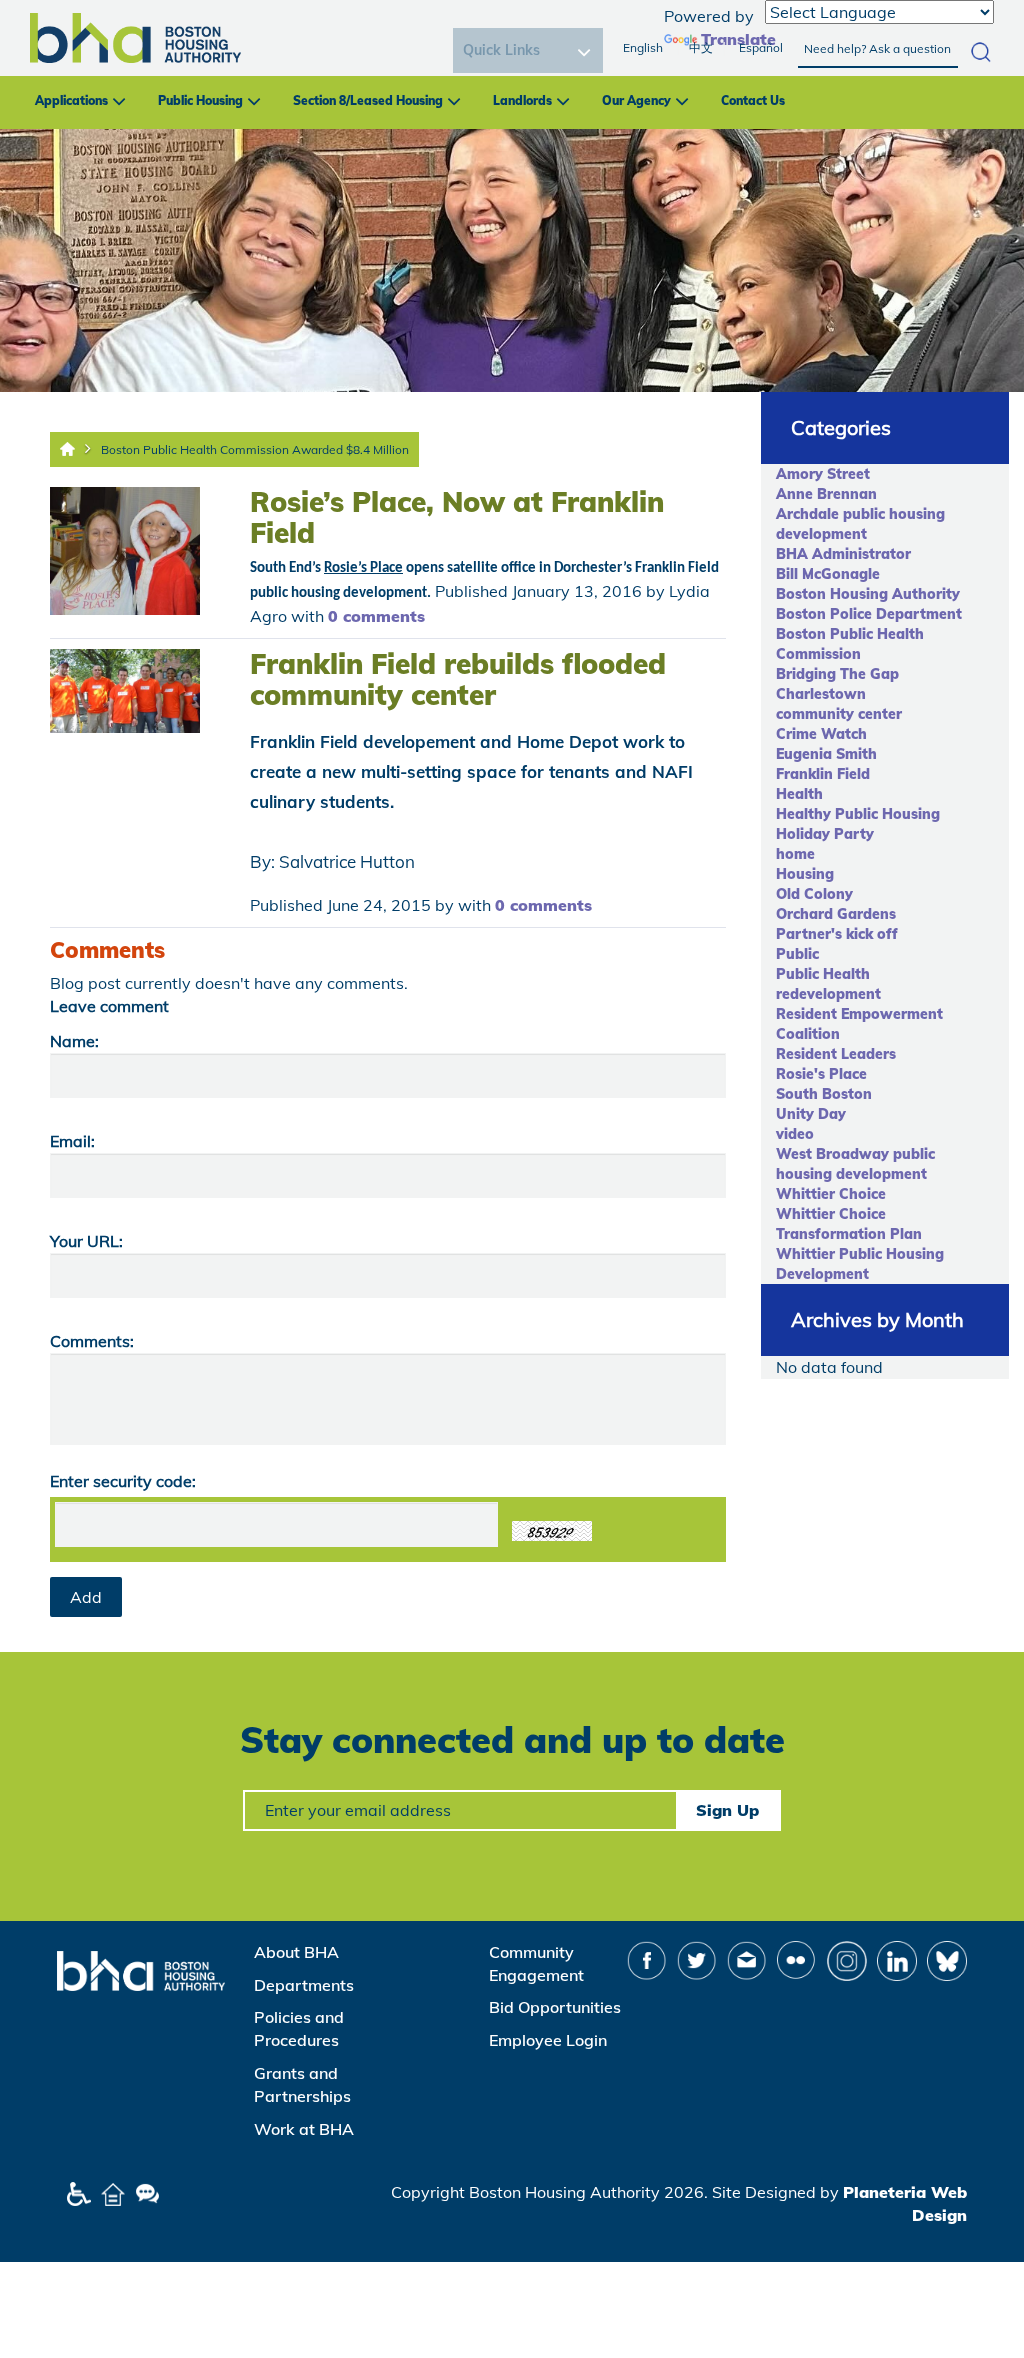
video (795, 1134)
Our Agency (636, 100)
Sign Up (727, 1810)
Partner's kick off (837, 934)
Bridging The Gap (837, 674)
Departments (304, 1985)
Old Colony (814, 894)
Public (797, 954)
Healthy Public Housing (858, 814)
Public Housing (200, 100)
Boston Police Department (869, 614)
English (643, 47)
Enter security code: (123, 1481)
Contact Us (753, 100)
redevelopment (828, 994)
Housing (805, 874)
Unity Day (811, 1114)
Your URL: (86, 1241)
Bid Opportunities (555, 2007)
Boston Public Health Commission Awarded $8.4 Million (255, 449)
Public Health (823, 974)
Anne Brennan (826, 494)
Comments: (92, 1341)
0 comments (376, 616)
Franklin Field (823, 774)
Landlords (522, 100)
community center (839, 714)
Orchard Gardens (836, 914)
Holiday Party (825, 834)
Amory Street (823, 474)
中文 (701, 47)
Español (761, 47)
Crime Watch (821, 734)
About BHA (296, 1952)
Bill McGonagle (828, 574)
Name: (74, 1041)
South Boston (824, 1094)
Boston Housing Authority (868, 594)
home (795, 854)
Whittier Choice (831, 1194)
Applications (71, 100)
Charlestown (821, 694)
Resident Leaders (836, 1054)
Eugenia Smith (826, 754)
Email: (72, 1141)
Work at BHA (304, 2129)
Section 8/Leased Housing (368, 100)
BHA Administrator (843, 554)
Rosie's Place (821, 1074)
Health (799, 794)
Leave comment (109, 1006)
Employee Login (548, 2040)
